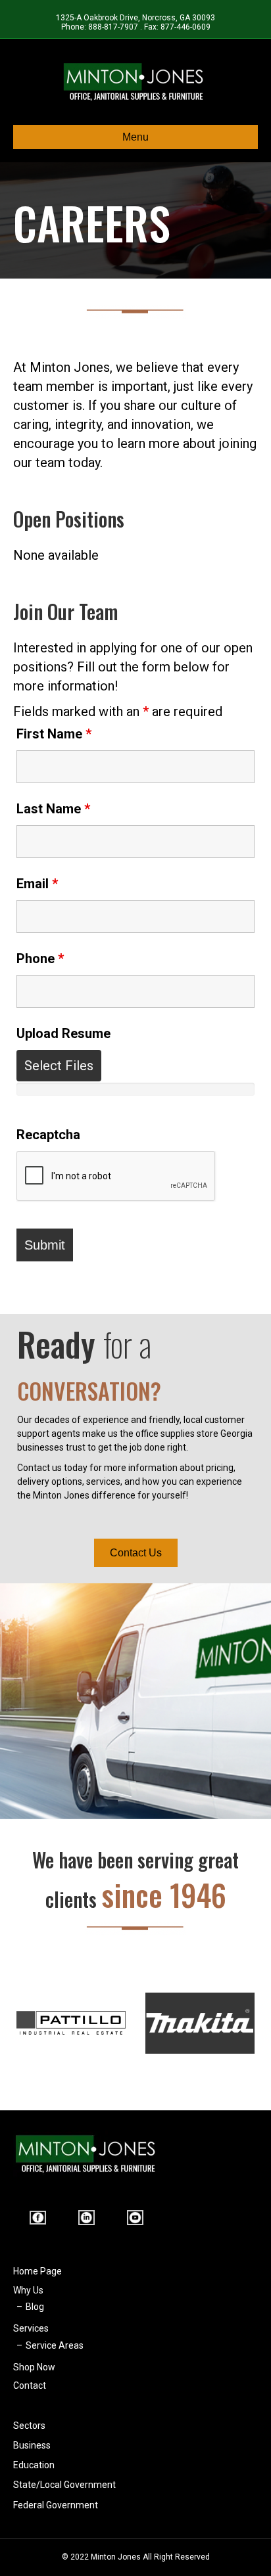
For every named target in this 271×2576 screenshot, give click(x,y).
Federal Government (56, 2505)
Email (37, 884)
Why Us (28, 2290)
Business (32, 2445)
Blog (35, 2307)
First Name (54, 734)
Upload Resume (63, 1033)
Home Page (37, 2271)
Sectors (29, 2426)
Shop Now (34, 2367)
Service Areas (55, 2345)
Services (31, 2328)
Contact (30, 2385)
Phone (40, 959)
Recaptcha (48, 1135)
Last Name (53, 809)
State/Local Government (64, 2485)
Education (34, 2465)
